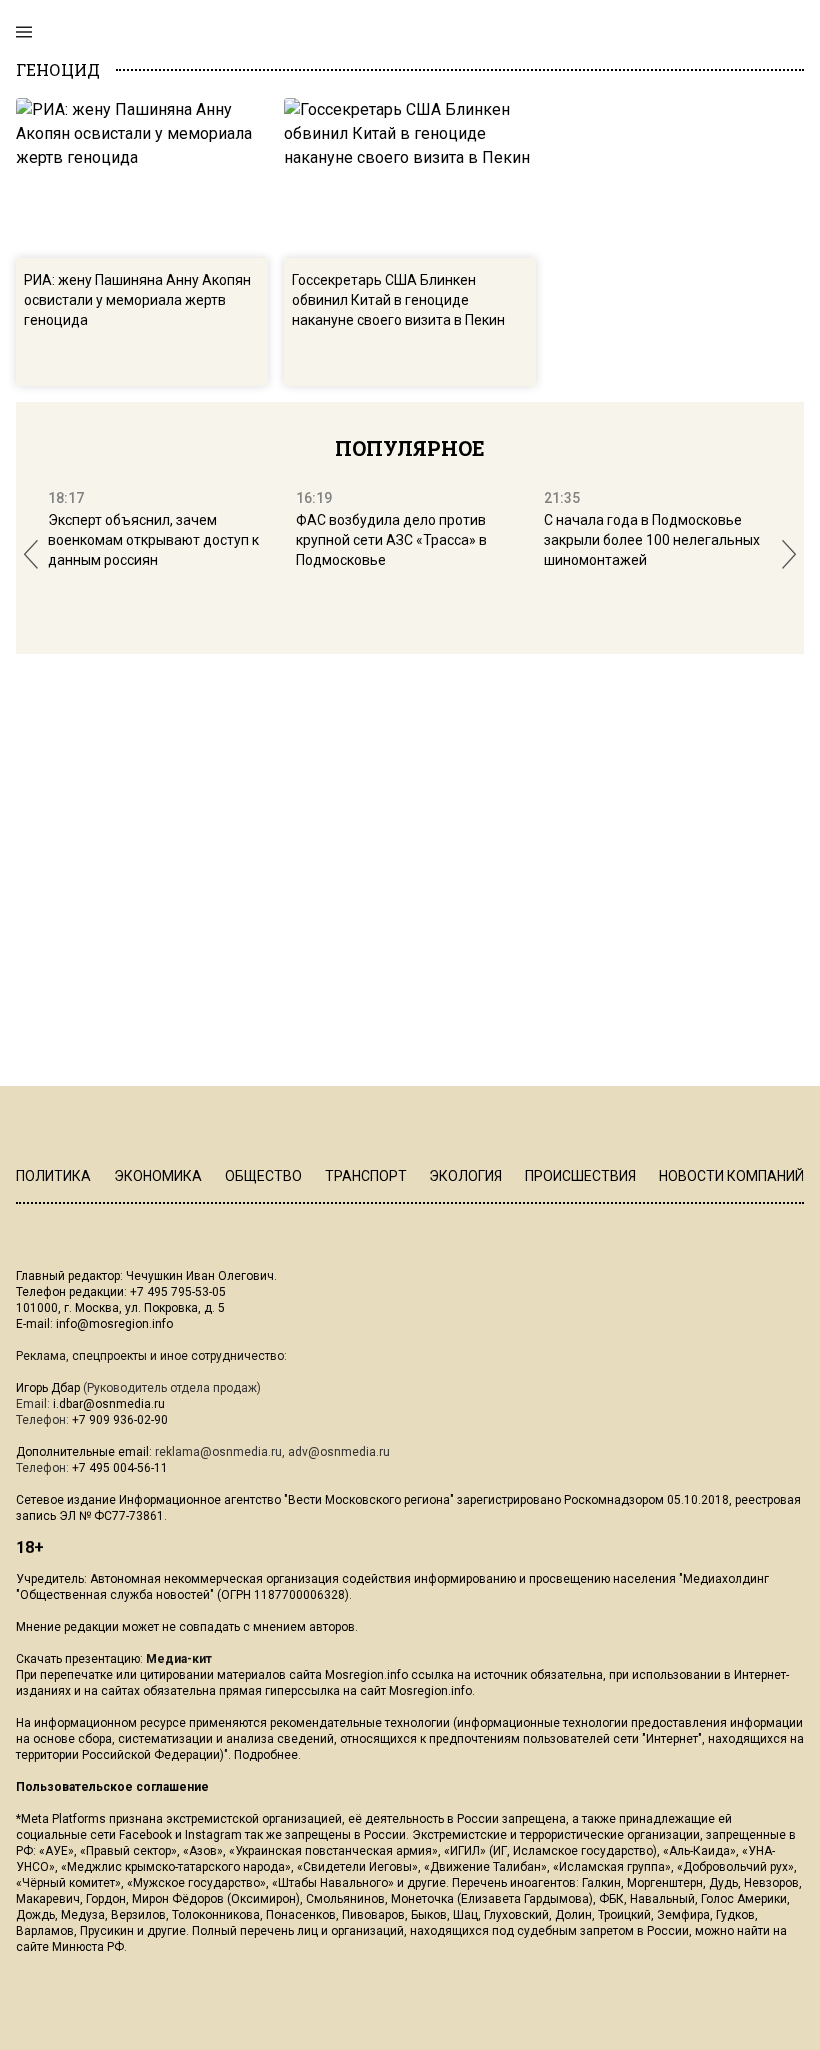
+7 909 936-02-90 (120, 1420)
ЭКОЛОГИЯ (465, 1176)
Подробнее (266, 1755)
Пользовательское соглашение (112, 1787)
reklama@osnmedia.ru (218, 1452)
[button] (31, 554)
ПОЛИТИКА (53, 1176)
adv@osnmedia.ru (339, 1452)
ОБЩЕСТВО (263, 1176)
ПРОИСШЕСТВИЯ (580, 1176)
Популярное (410, 448)
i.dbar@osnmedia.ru (109, 1404)
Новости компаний (731, 1176)
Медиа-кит (179, 1659)
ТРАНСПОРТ (366, 1176)
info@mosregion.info (114, 1324)
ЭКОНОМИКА (158, 1176)
